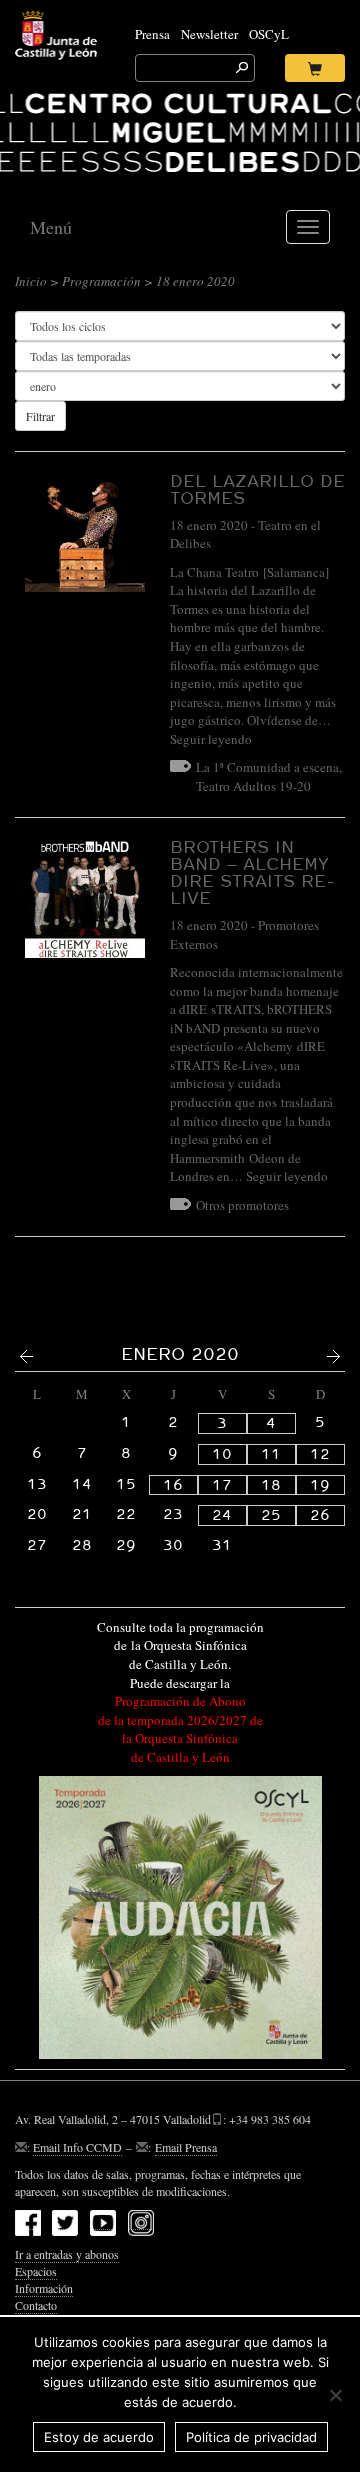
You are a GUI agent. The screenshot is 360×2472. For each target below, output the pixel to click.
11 (271, 1454)
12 (320, 1454)
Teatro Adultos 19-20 (253, 786)
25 (271, 1515)
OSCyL (269, 34)
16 (173, 1485)
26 (320, 1515)
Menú (51, 227)
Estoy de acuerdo (99, 2437)
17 (222, 1485)
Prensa (152, 34)
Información (44, 2288)
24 (222, 1515)
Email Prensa (186, 2147)
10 (222, 1454)
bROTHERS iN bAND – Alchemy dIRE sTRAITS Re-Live (252, 872)
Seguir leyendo (211, 739)
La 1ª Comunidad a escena (267, 767)
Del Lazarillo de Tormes (257, 489)
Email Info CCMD (77, 2147)
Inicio (31, 281)
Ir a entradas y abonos (67, 2254)
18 (271, 1485)
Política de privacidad (251, 2437)
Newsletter (209, 34)
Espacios (36, 2271)
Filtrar (40, 416)
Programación (101, 281)
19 (320, 1485)
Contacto (36, 2305)
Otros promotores (242, 1205)
